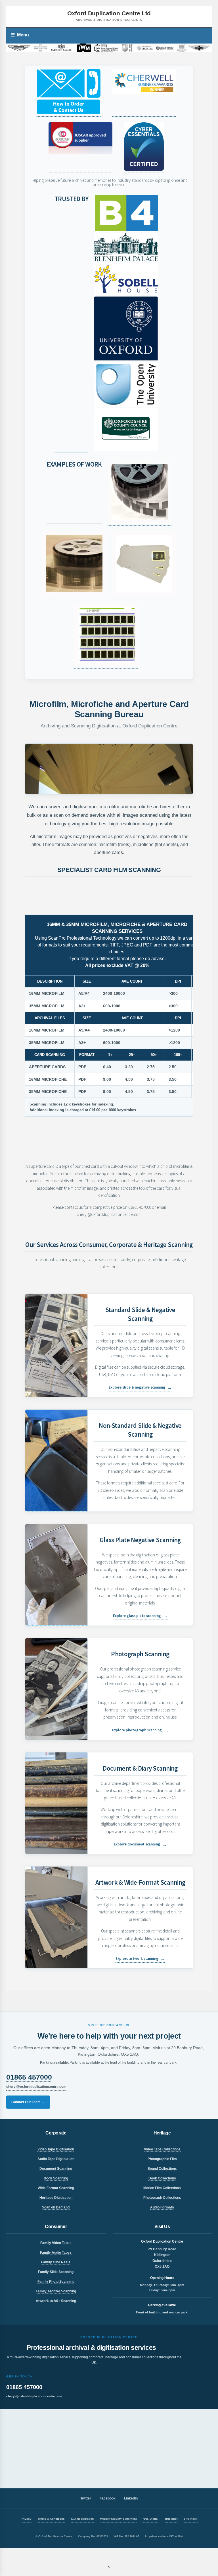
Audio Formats (162, 2207)
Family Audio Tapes (56, 2253)
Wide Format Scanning (56, 2188)
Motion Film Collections (162, 2188)
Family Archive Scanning (56, 2291)
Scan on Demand (56, 2207)
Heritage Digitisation (56, 2198)
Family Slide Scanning (56, 2272)
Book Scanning (56, 2178)
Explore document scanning (140, 1844)
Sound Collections (162, 2169)
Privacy (26, 2519)
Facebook (108, 2498)
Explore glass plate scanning (140, 1616)
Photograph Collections (162, 2198)
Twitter (86, 2498)
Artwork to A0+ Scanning (56, 2301)
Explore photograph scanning (140, 1730)
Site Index (191, 2519)
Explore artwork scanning (140, 1959)
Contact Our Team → (28, 2102)
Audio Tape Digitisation (56, 2159)
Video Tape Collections (162, 2149)
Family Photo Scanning (56, 2282)
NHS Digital (151, 2519)
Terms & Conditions (51, 2519)
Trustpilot (171, 2519)
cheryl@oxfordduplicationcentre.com (36, 2087)
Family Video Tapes (56, 2243)
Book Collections (162, 2178)
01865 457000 (29, 2077)
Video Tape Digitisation (56, 2149)
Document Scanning (56, 2169)
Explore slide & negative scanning (140, 1387)
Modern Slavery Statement (118, 2519)
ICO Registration (82, 2519)
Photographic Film (162, 2159)
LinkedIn (131, 2498)
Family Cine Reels (56, 2262)
